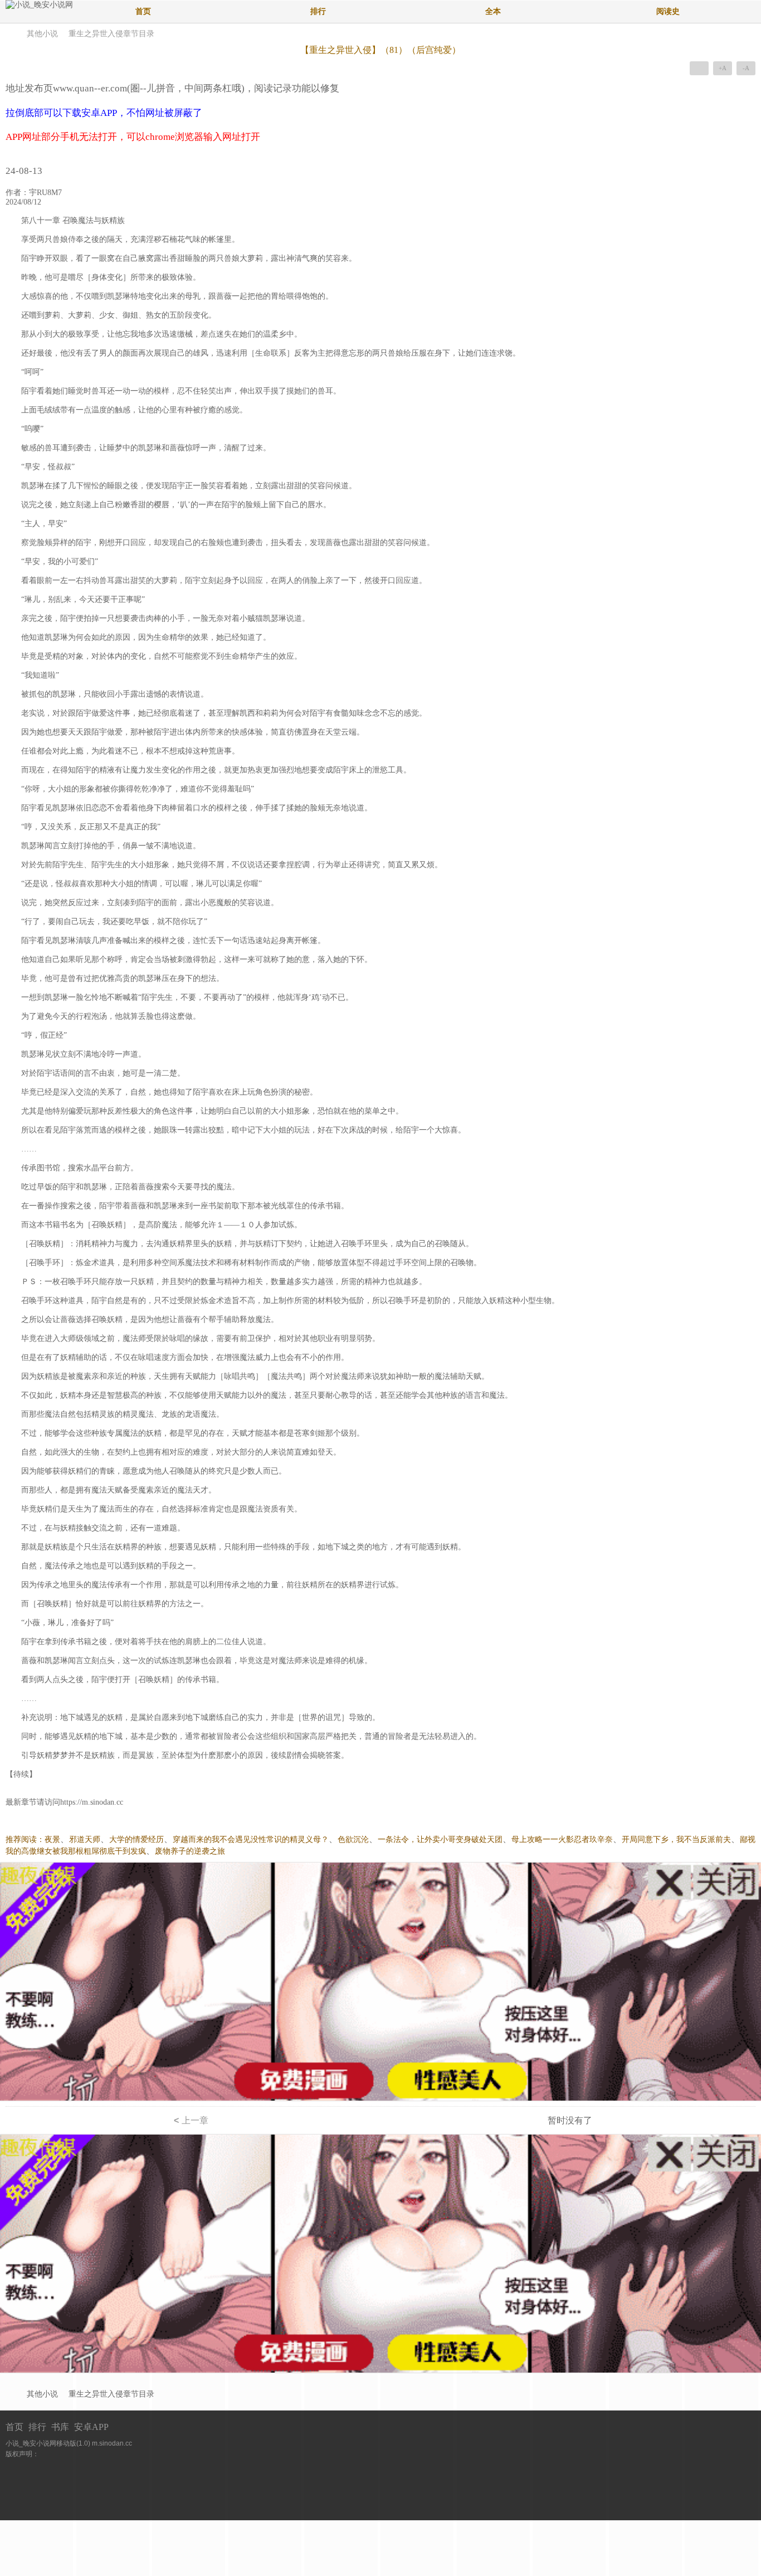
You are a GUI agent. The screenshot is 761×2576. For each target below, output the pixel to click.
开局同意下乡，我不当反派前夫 (676, 1839)
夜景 (52, 1839)
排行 (318, 11)
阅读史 (668, 11)
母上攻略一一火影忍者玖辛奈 (562, 1839)
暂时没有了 (570, 2120)
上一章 (191, 2120)
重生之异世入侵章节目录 (111, 34)
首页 (143, 11)
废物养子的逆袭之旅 (190, 1851)
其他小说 (42, 34)
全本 (493, 11)
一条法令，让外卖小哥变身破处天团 (440, 1839)
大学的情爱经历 (136, 1839)
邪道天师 (85, 1839)
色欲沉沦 (353, 1839)
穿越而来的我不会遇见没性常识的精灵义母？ (251, 1839)
